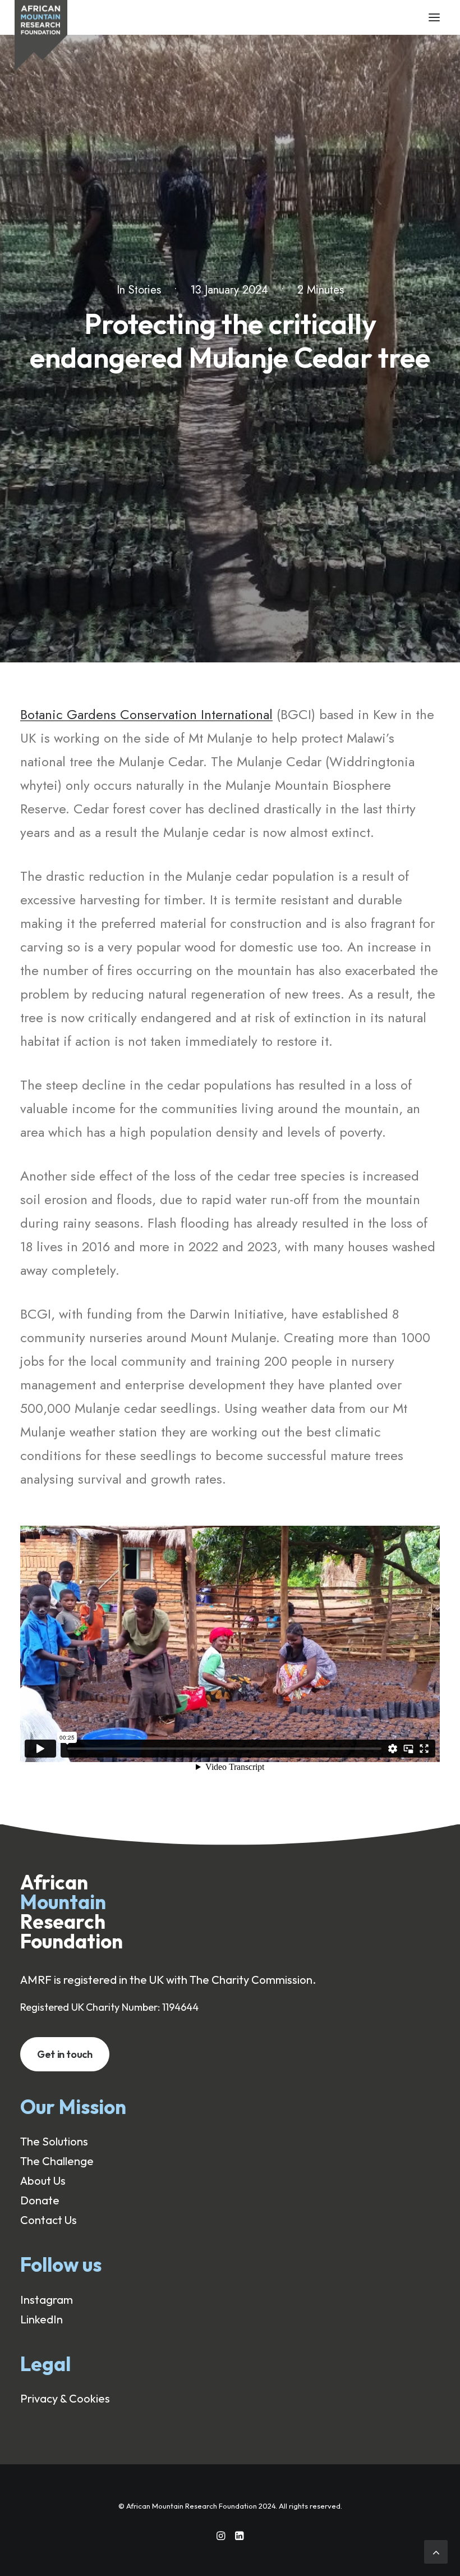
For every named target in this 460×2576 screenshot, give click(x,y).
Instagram (47, 2300)
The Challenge (57, 2161)
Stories (145, 290)
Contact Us (49, 2220)
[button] (434, 17)
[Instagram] (221, 2536)
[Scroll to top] (436, 2550)
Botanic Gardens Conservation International (146, 714)
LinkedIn (42, 2319)
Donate (40, 2200)
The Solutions (54, 2141)
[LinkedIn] (239, 2536)
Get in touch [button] (65, 2054)
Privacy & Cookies (65, 2398)
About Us (43, 2181)
